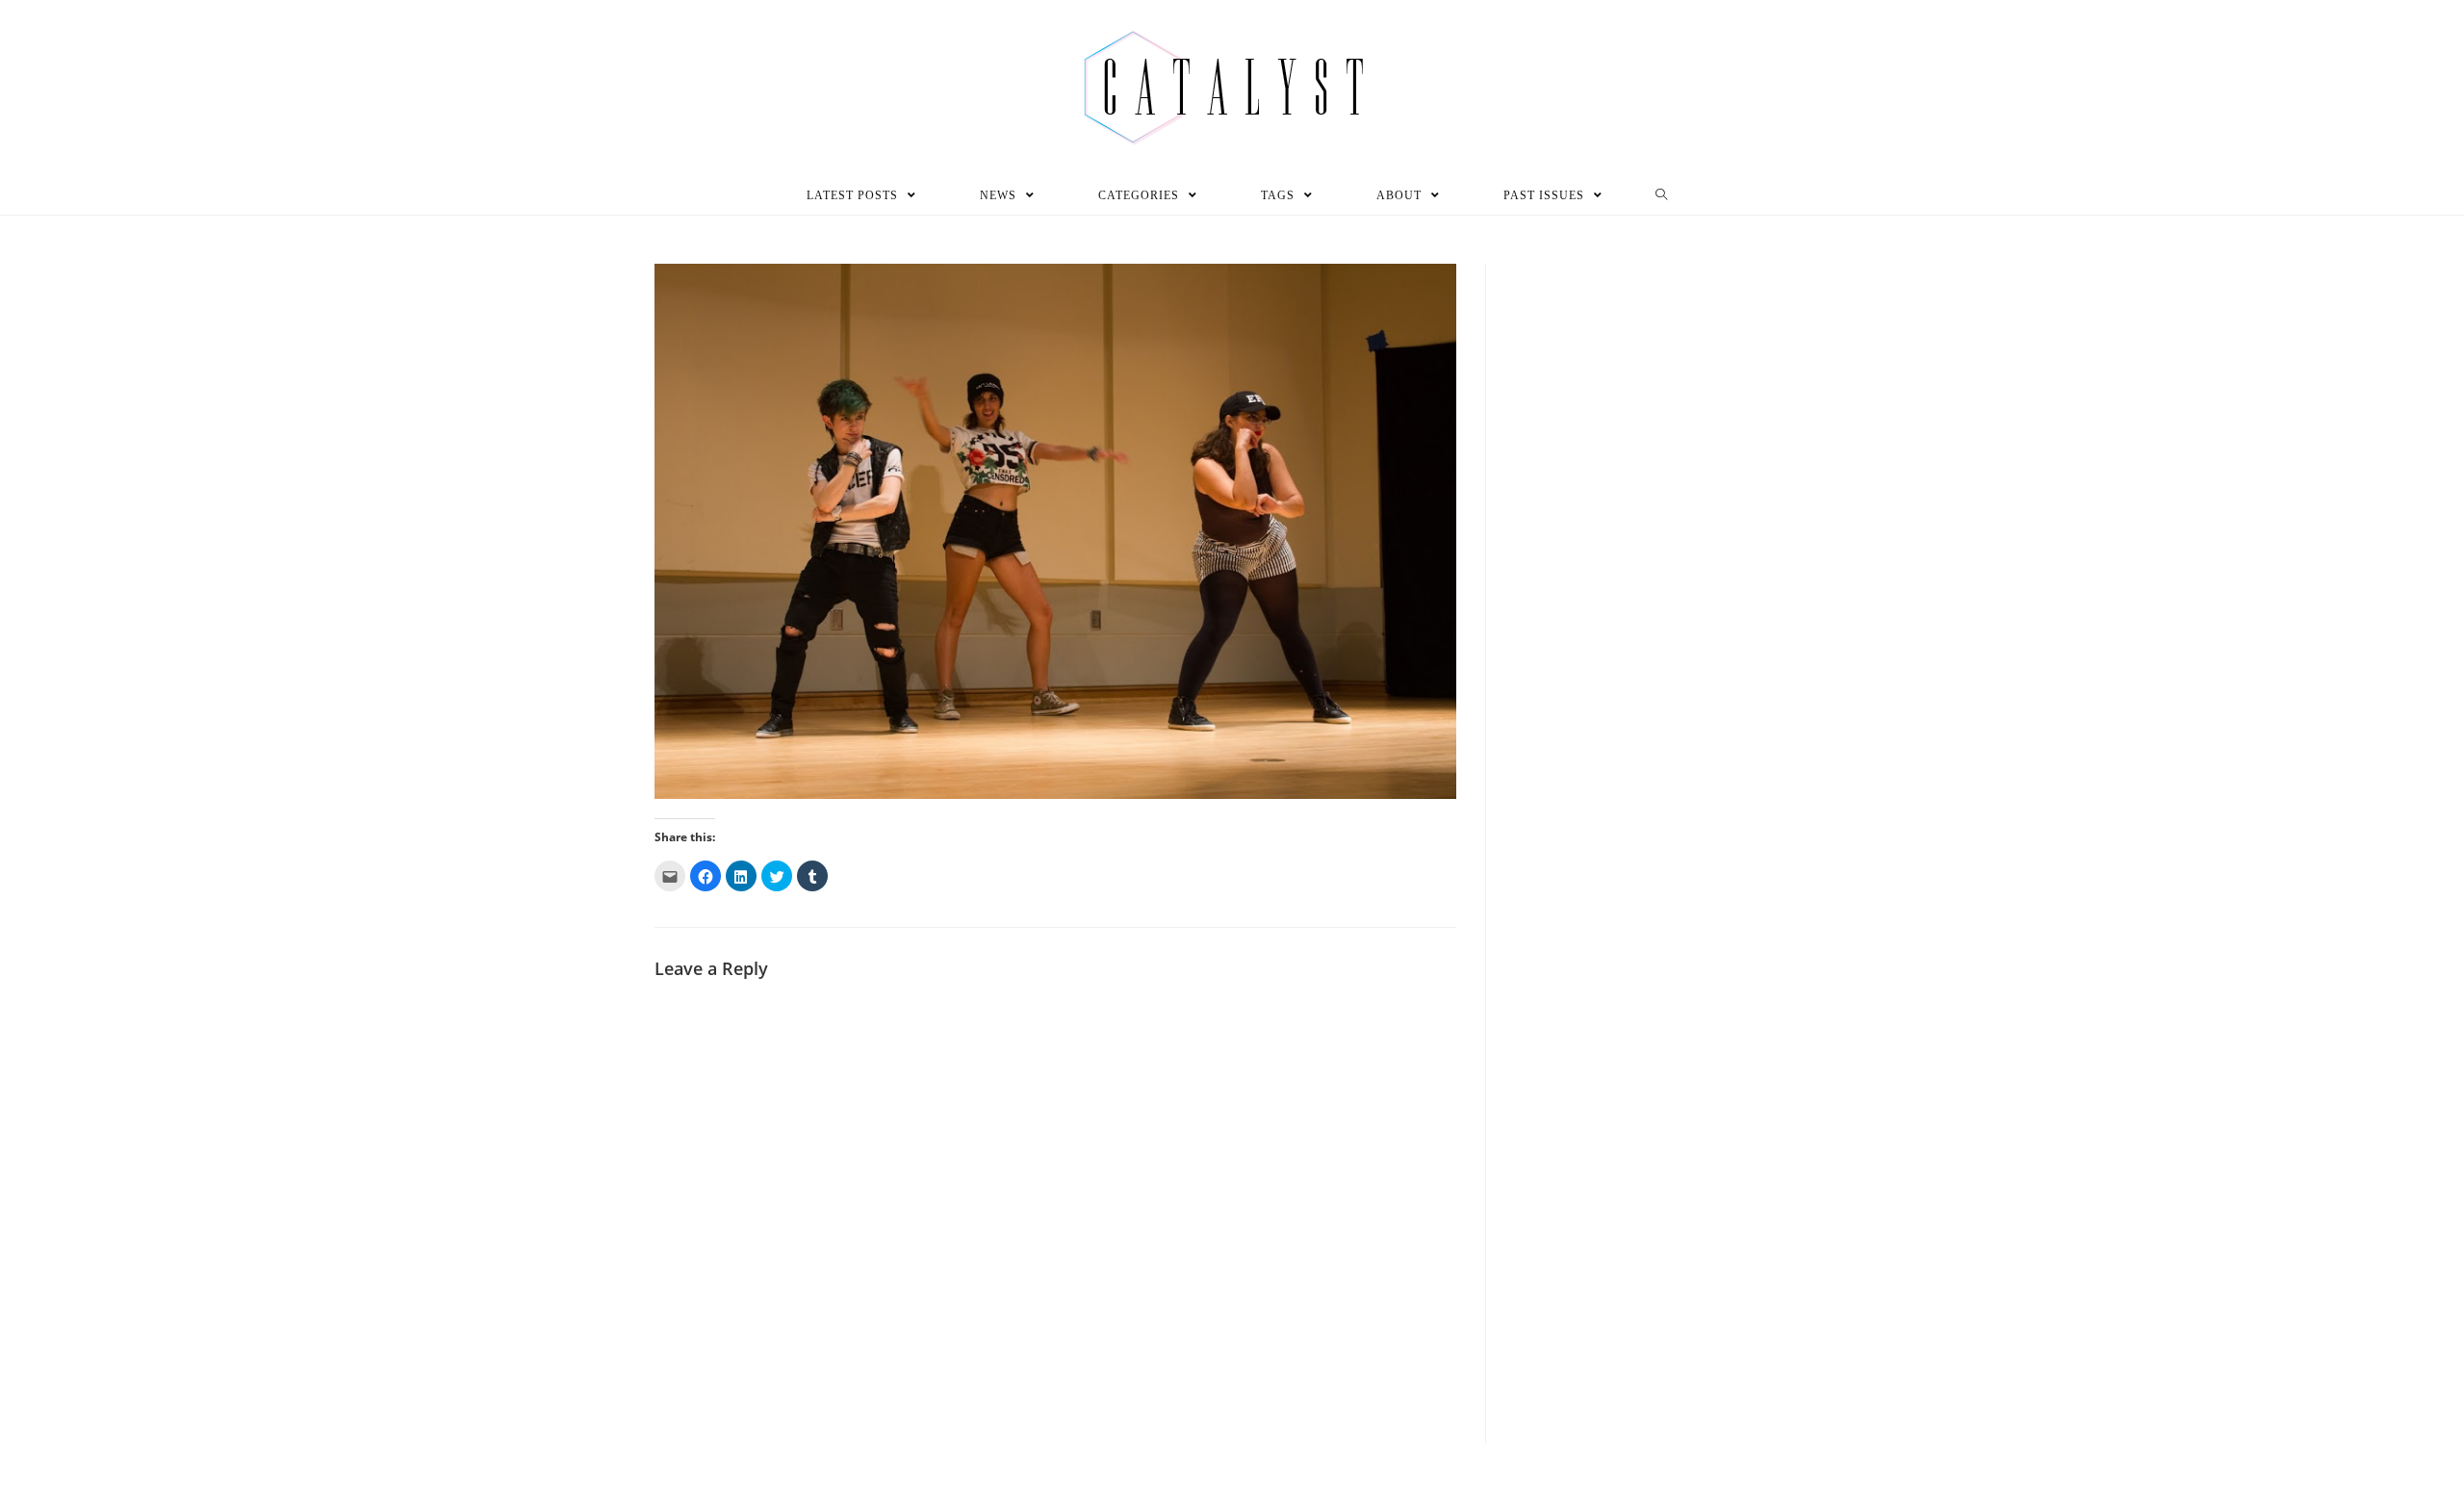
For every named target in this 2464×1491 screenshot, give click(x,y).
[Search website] (1662, 195)
